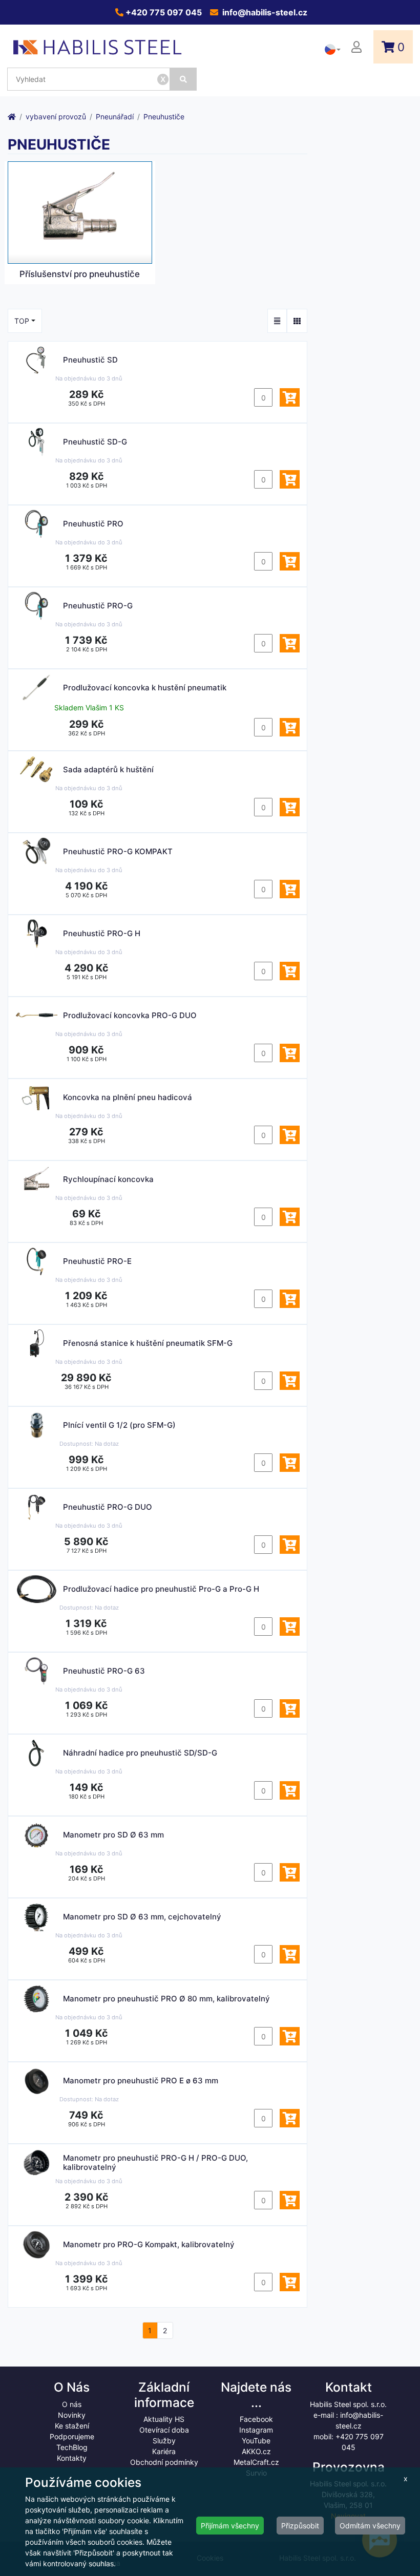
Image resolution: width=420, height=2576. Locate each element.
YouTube (256, 2441)
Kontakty (72, 2458)
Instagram (256, 2430)
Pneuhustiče (164, 117)
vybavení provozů (56, 117)
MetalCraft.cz (256, 2462)
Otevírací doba (164, 2430)
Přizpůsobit (300, 2526)
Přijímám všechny (230, 2526)
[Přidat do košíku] (290, 397)
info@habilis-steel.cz (264, 12)
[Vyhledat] (183, 79)
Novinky (72, 2415)
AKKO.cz (256, 2451)
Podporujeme (72, 2436)
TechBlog (72, 2447)
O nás (72, 2404)
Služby (164, 2441)
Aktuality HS (164, 2419)
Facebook (256, 2419)
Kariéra (164, 2451)
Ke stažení (72, 2426)
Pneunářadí (115, 117)
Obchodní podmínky (164, 2462)
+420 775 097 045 (163, 12)
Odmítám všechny (370, 2526)
